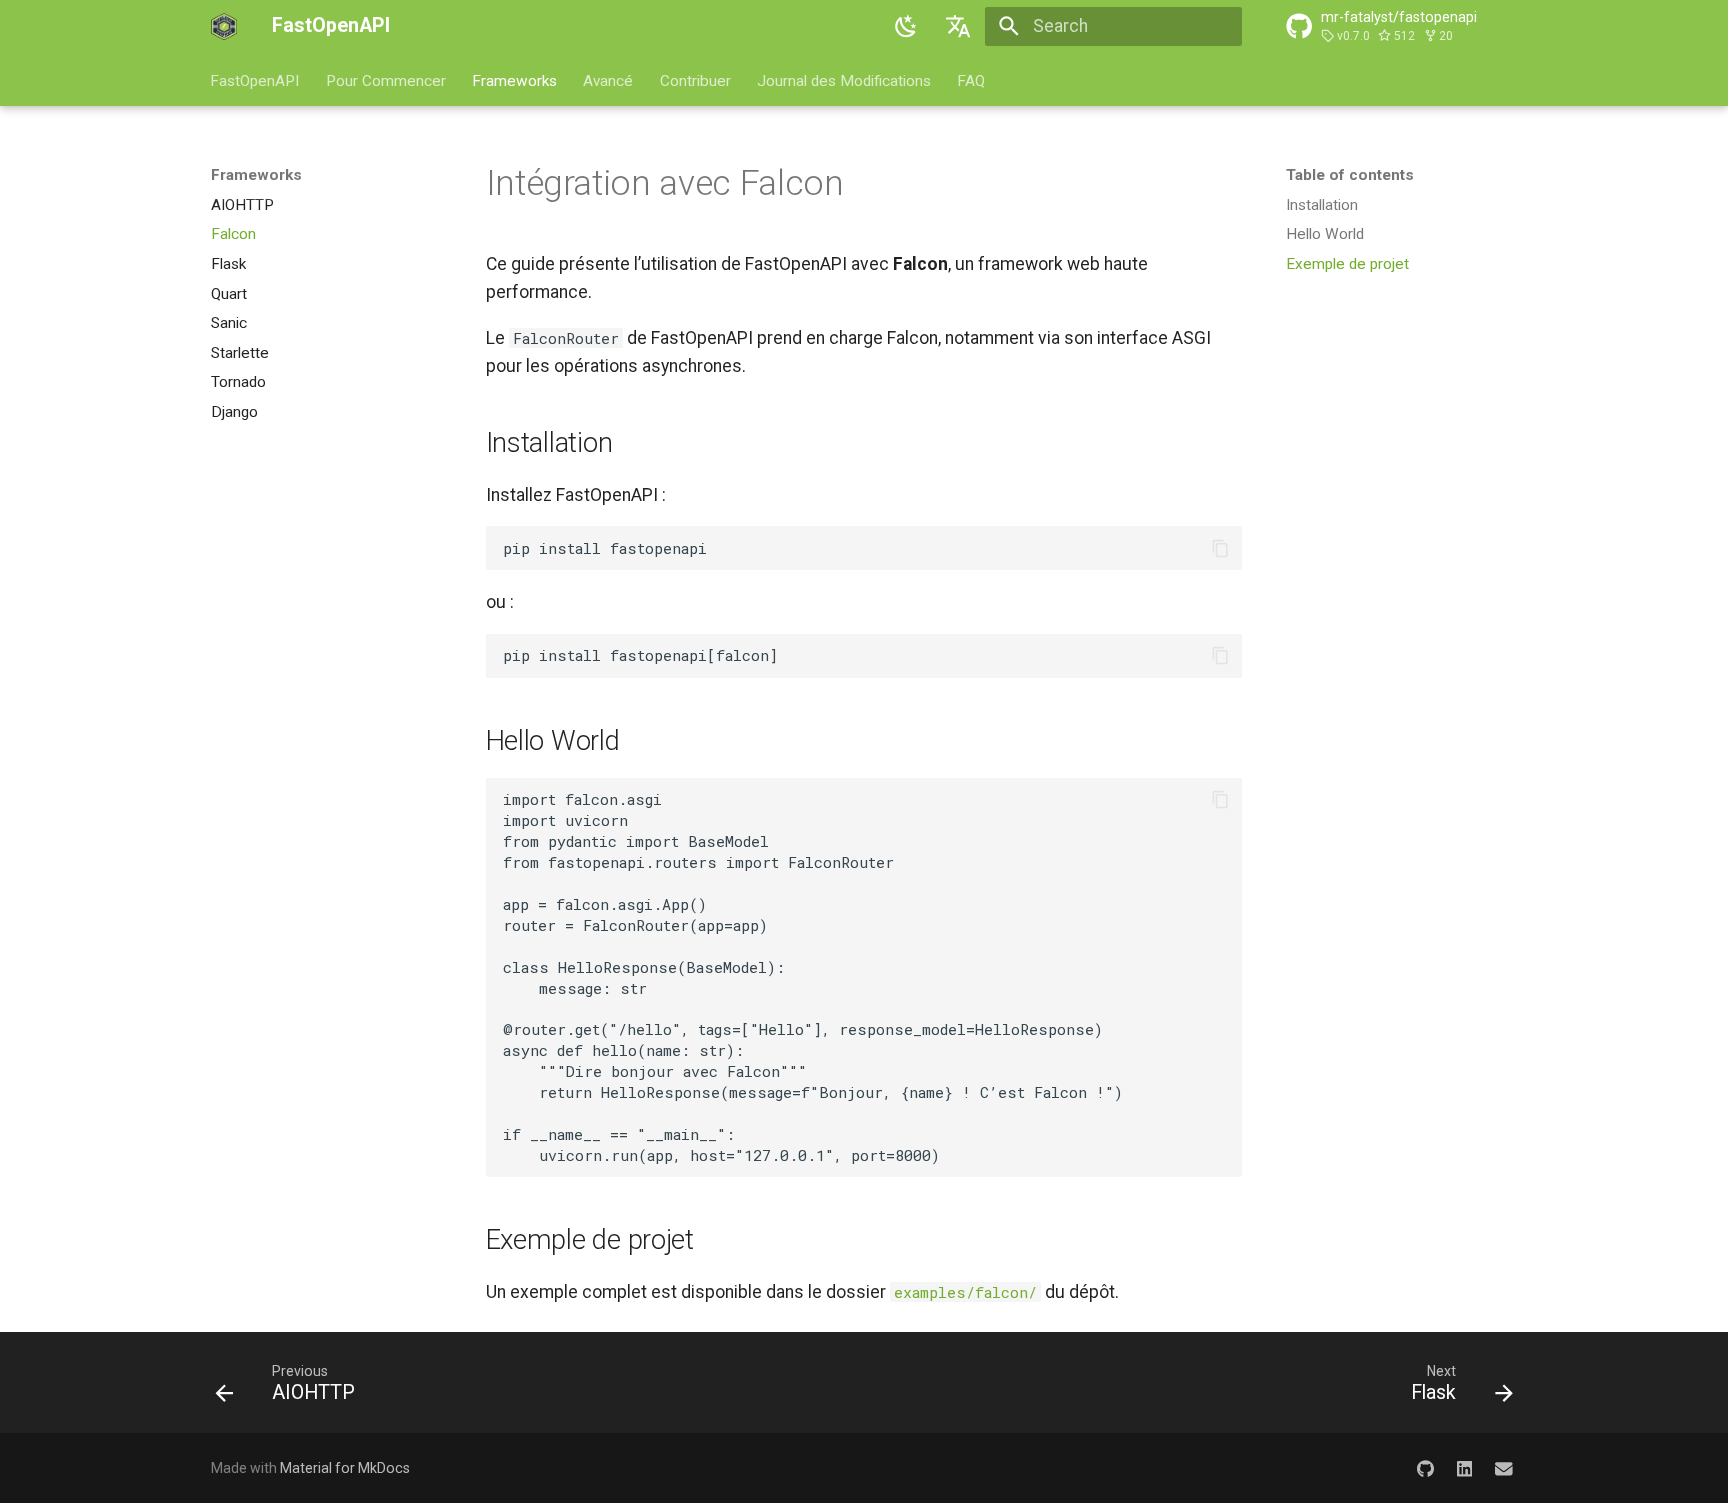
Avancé (609, 80)
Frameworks (514, 80)
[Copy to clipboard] (1220, 548)
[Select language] (959, 26)
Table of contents (1350, 175)
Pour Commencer (386, 80)
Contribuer (695, 80)
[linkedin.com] (1464, 1468)
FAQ (972, 80)
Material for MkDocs (345, 1468)
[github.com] (1424, 1468)
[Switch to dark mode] (906, 26)
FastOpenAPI (255, 80)
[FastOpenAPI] (224, 26)
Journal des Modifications (844, 80)
